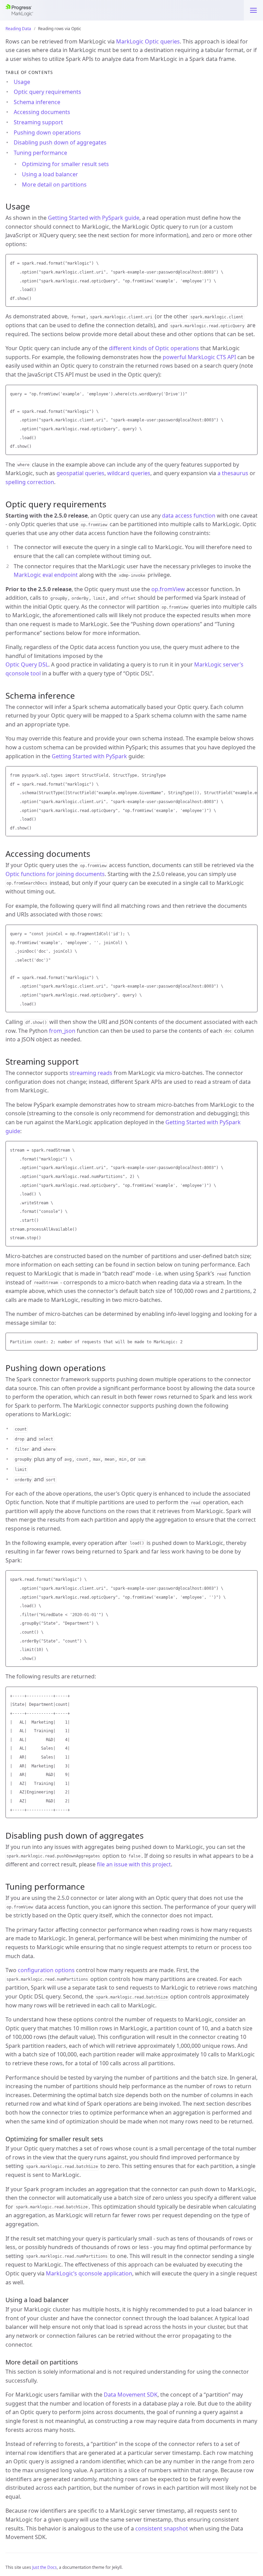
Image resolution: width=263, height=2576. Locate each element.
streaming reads (91, 1073)
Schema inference (37, 102)
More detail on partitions (54, 185)
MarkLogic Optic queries (148, 41)
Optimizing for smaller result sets (65, 164)
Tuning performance (40, 153)
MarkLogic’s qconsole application (89, 2273)
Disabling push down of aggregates (60, 142)
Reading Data (18, 29)
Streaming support (38, 122)
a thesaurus (233, 473)
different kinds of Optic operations (154, 348)
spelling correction (30, 482)
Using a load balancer (50, 174)
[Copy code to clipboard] (251, 261)
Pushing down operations (47, 132)
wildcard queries (129, 473)
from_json (62, 1031)
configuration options (46, 1970)
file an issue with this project (134, 1864)
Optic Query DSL (27, 664)
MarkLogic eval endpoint (46, 575)
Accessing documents (42, 112)
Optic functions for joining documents (55, 874)
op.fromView (168, 589)
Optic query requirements (47, 92)
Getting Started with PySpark (89, 756)
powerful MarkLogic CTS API (199, 357)
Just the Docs (45, 2567)
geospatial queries (80, 473)
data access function (189, 516)
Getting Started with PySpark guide (94, 218)
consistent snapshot (162, 2528)
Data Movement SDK (131, 2395)
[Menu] (253, 10)
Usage (22, 82)
